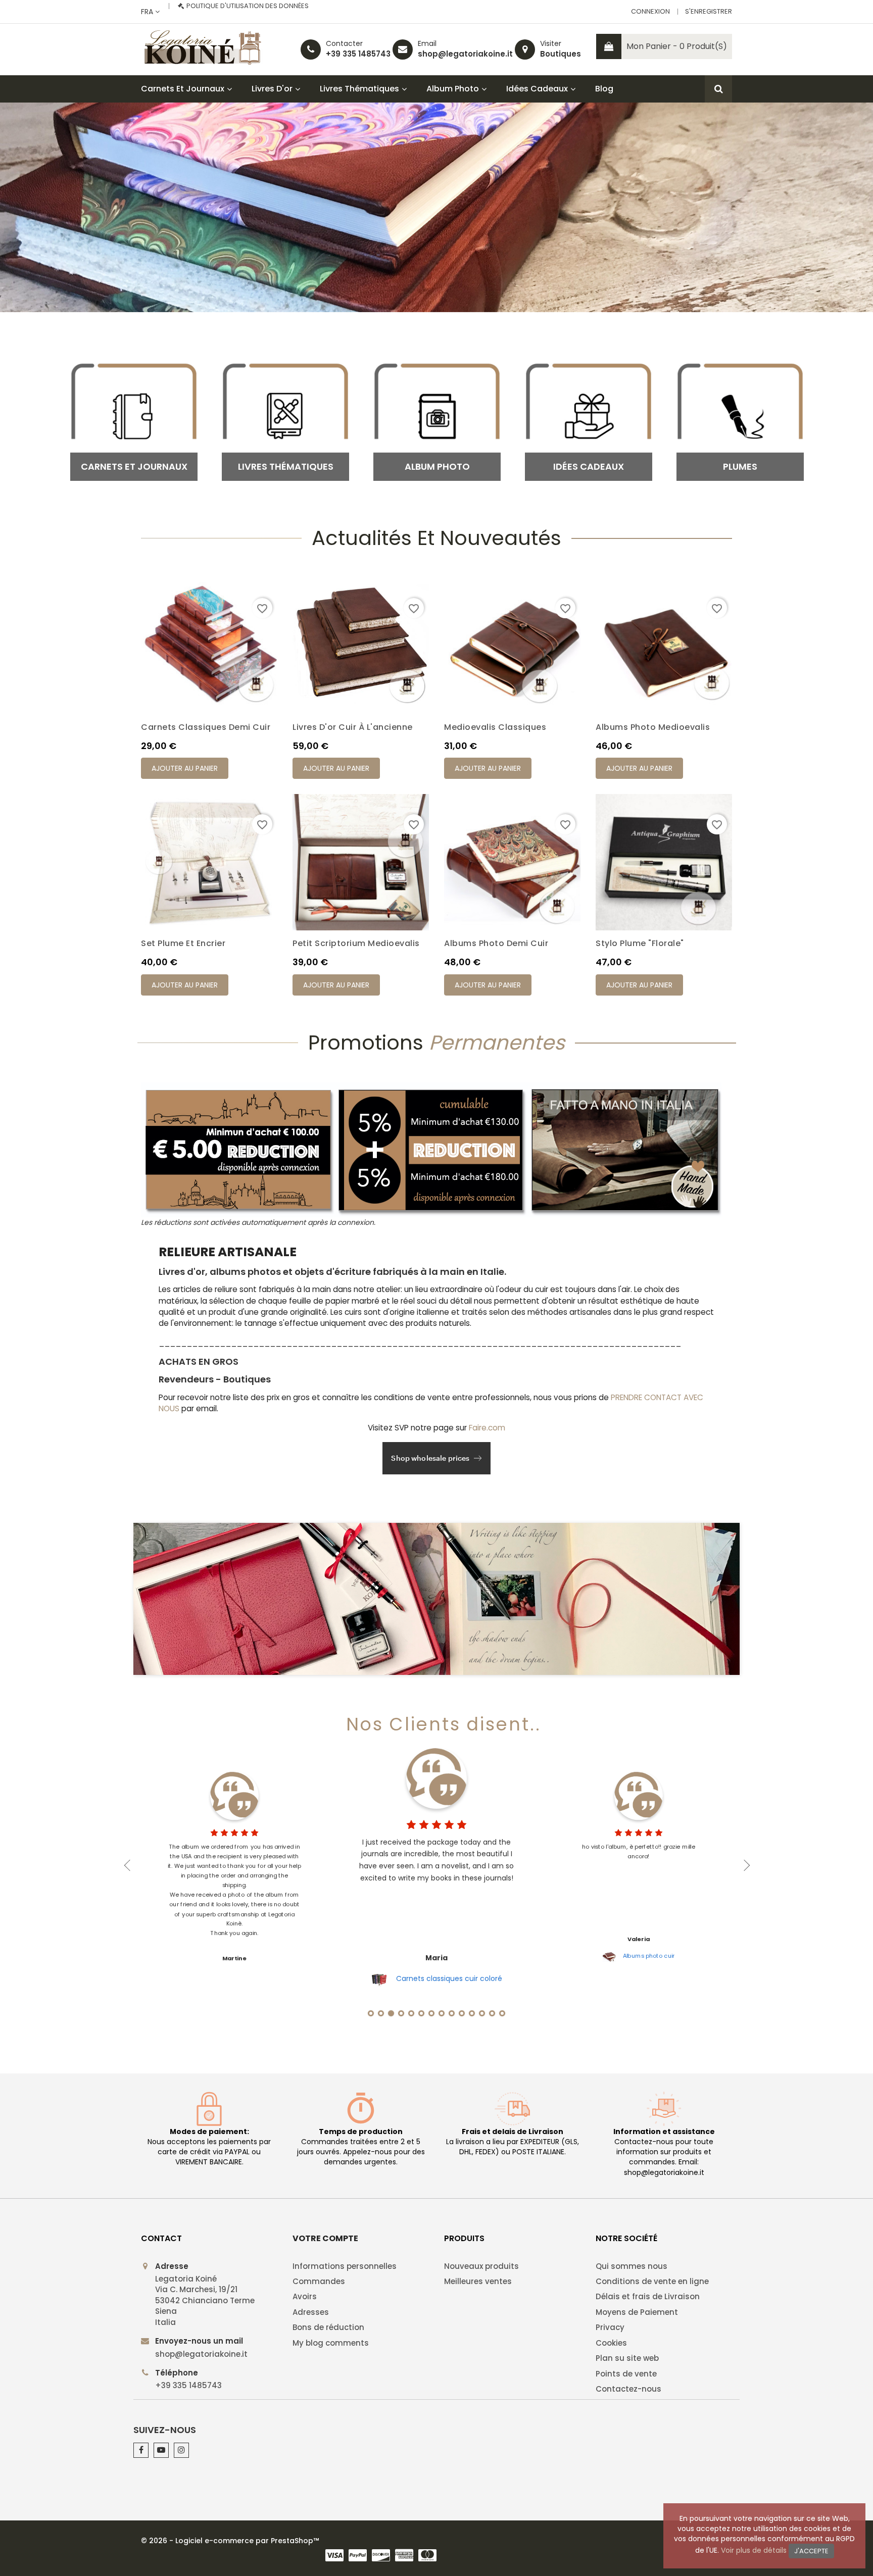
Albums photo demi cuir (496, 943)
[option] (437, 207)
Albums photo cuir (649, 1956)
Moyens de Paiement (637, 2312)
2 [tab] (381, 2013)
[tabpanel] (437, 1865)
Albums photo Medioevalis (653, 727)
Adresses (311, 2312)
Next (746, 1865)
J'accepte (811, 2551)
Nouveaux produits (481, 2266)
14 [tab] (502, 2013)
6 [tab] (421, 2013)
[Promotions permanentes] (437, 1599)
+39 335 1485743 (358, 54)
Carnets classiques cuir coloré (449, 1978)
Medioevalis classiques (495, 727)
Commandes (319, 2281)
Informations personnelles (345, 2266)
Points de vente (626, 2374)
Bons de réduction (328, 2327)
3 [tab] (391, 2013)
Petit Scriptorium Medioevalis (356, 943)
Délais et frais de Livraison (648, 2296)
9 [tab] (452, 2013)
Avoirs (305, 2296)
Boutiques (561, 54)
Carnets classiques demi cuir (206, 727)
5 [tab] (411, 2013)
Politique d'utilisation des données (248, 6)
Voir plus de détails (754, 2550)
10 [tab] (462, 2013)
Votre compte (325, 2238)
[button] (65, 207)
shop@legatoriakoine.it (465, 54)
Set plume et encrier (183, 943)
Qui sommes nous (632, 2266)
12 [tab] (482, 2013)
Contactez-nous (628, 2389)
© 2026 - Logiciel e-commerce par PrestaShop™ (230, 2541)
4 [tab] (401, 2013)
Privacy (610, 2327)
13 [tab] (492, 2013)
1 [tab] (371, 2013)
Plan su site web (627, 2358)
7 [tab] (431, 2013)
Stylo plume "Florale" (640, 943)
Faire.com (487, 1428)
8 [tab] (442, 2013)
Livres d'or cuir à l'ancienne (353, 727)
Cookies (611, 2343)
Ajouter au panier (185, 768)
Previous (127, 1865)
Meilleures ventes (478, 2281)
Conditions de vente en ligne (652, 2281)
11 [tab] (472, 2013)
